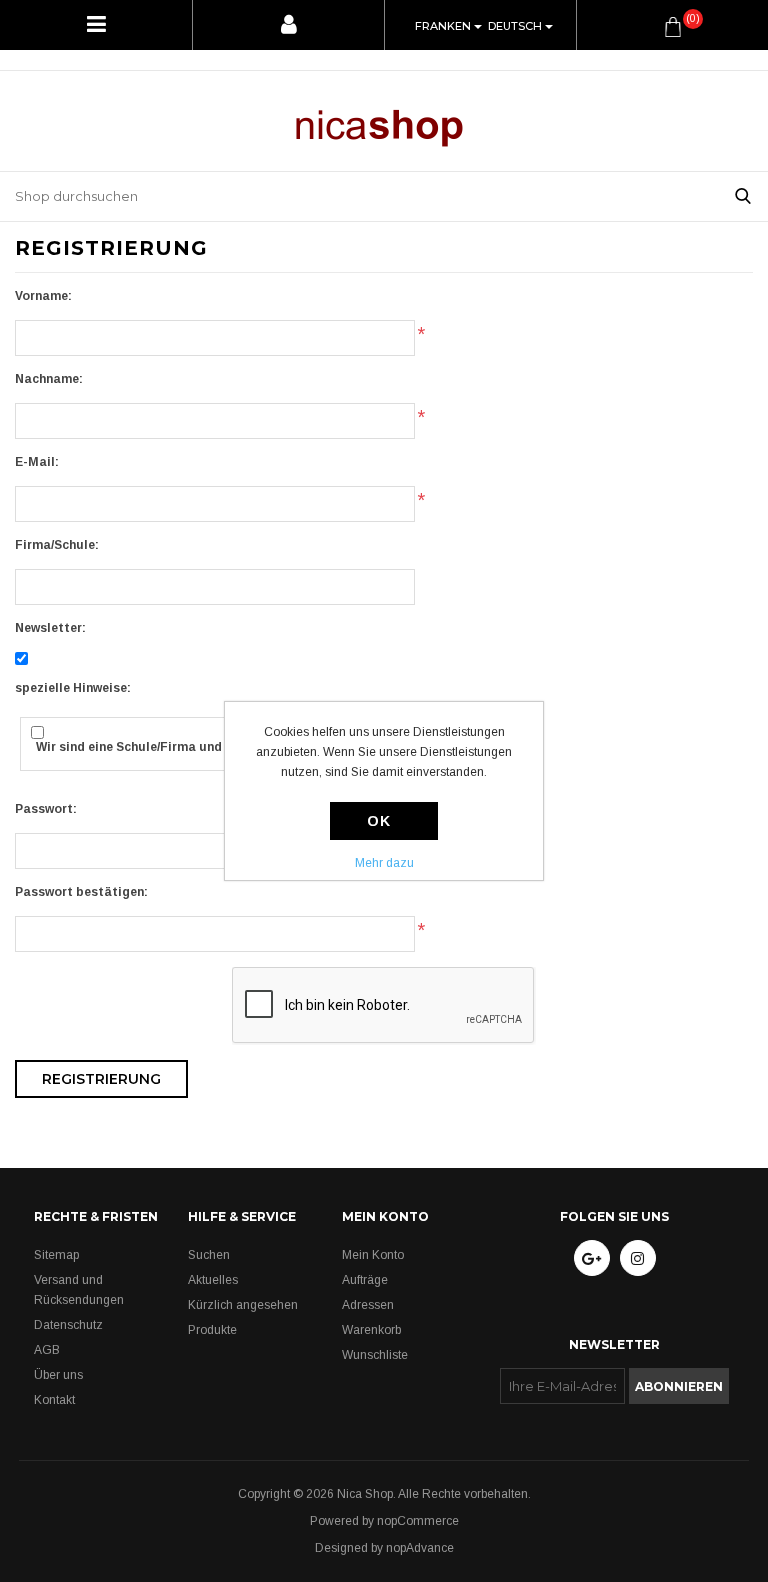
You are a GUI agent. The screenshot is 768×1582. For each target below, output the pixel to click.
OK (378, 821)
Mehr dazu (384, 863)
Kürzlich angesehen (243, 1305)
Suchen (209, 1255)
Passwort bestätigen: (81, 892)
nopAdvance (420, 1548)
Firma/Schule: (57, 545)
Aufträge (365, 1280)
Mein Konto (373, 1255)
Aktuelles (213, 1280)
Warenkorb (371, 1330)
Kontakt (54, 1400)
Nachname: (49, 379)
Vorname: (43, 296)
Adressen (368, 1305)
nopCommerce (418, 1521)
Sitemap (56, 1255)
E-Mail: (37, 462)
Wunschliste (375, 1355)
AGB (47, 1350)
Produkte (212, 1330)
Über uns (58, 1375)
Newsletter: (50, 628)
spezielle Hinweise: (73, 688)
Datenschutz (68, 1325)
